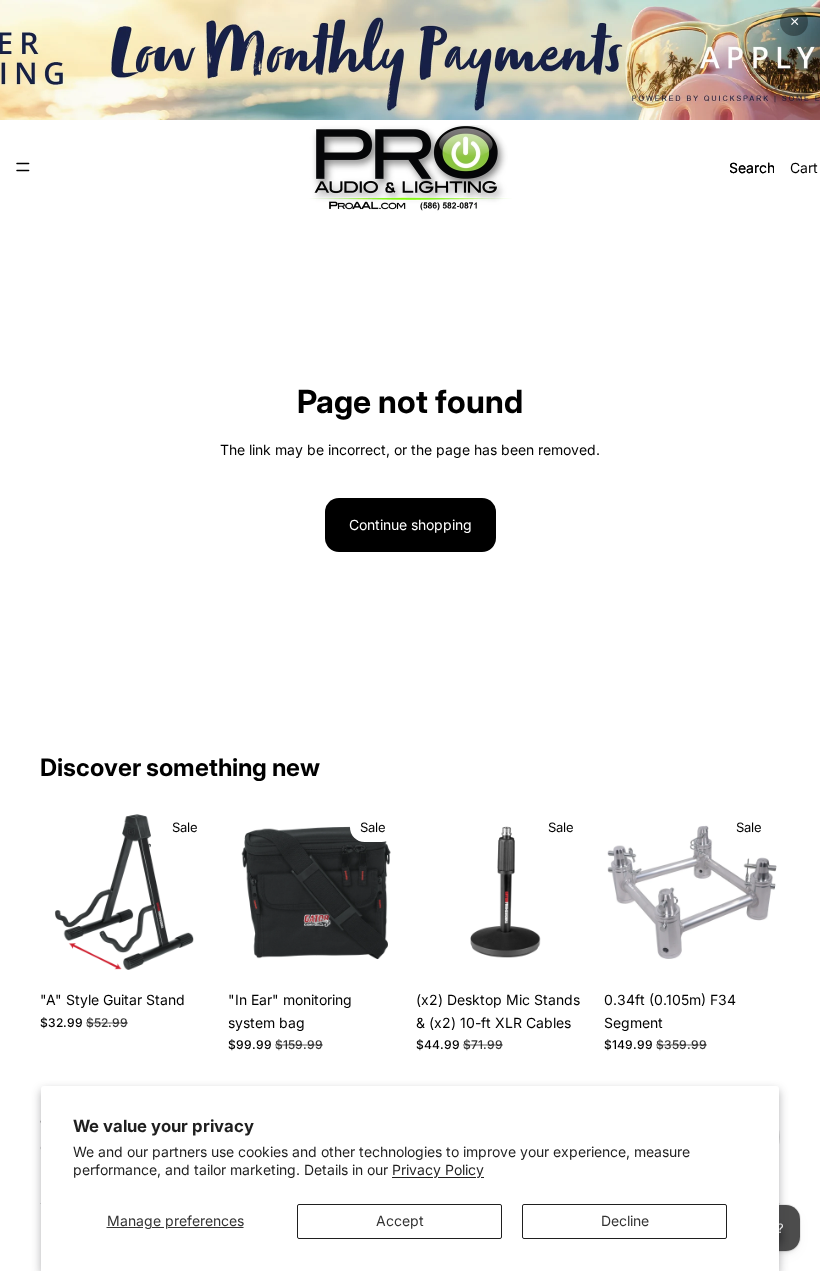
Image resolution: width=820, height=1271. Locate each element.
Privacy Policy (438, 1169)
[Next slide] (194, 893)
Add (202, 949)
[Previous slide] (62, 893)
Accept (400, 1220)
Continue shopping (410, 524)
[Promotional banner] (410, 60)
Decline (625, 1220)
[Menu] (23, 167)
